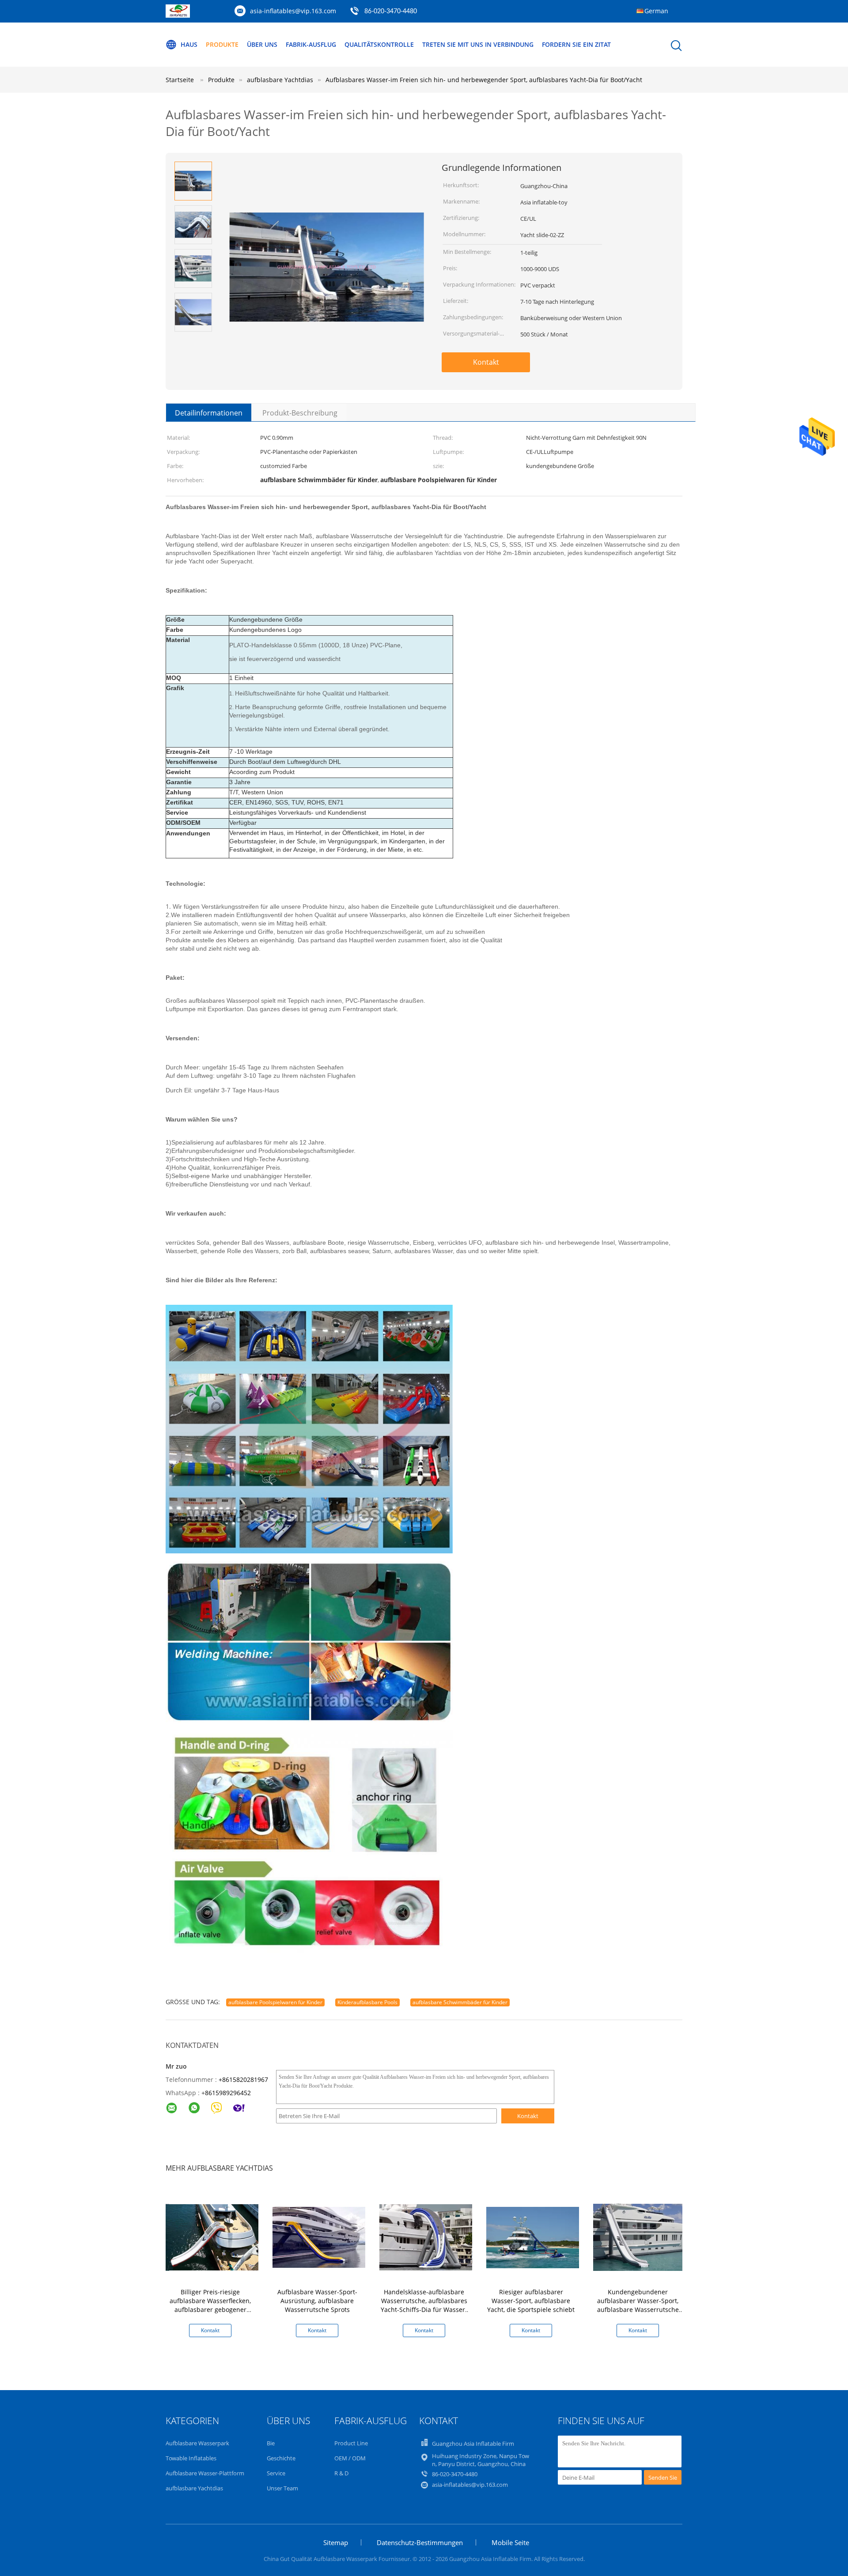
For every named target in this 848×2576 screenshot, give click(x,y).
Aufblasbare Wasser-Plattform (205, 2473)
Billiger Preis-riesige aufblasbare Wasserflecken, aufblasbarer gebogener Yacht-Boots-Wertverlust (210, 2305)
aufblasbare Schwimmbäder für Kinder (460, 2002)
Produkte (222, 44)
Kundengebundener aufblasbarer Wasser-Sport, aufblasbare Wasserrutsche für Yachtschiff (638, 2305)
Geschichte (281, 2458)
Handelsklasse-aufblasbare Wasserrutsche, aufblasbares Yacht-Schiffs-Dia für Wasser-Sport (424, 2305)
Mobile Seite (510, 2542)
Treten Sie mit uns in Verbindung (478, 44)
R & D (341, 2473)
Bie (271, 2443)
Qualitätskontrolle (379, 44)
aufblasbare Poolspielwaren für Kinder (275, 2002)
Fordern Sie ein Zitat (576, 44)
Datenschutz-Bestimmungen (420, 2542)
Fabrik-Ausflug (311, 44)
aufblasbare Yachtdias (194, 2488)
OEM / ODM (350, 2458)
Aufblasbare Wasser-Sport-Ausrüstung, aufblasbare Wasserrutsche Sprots (317, 2301)
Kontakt (486, 362)
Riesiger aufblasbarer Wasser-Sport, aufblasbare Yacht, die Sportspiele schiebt (531, 2301)
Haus (189, 44)
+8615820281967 (243, 2079)
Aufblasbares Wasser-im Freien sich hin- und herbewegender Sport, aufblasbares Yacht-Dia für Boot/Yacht (484, 80)
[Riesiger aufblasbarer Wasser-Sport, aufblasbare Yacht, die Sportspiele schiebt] (533, 2237)
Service (276, 2473)
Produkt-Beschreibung (300, 413)
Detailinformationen (209, 413)
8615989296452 (228, 2093)
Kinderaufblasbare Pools (367, 2002)
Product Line (351, 2443)
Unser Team (282, 2488)
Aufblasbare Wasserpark (197, 2443)
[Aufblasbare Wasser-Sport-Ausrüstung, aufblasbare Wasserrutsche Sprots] (319, 2237)
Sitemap (336, 2542)
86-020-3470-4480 (391, 11)
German (656, 11)
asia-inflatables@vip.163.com (293, 11)
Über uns (262, 44)
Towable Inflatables (191, 2458)
